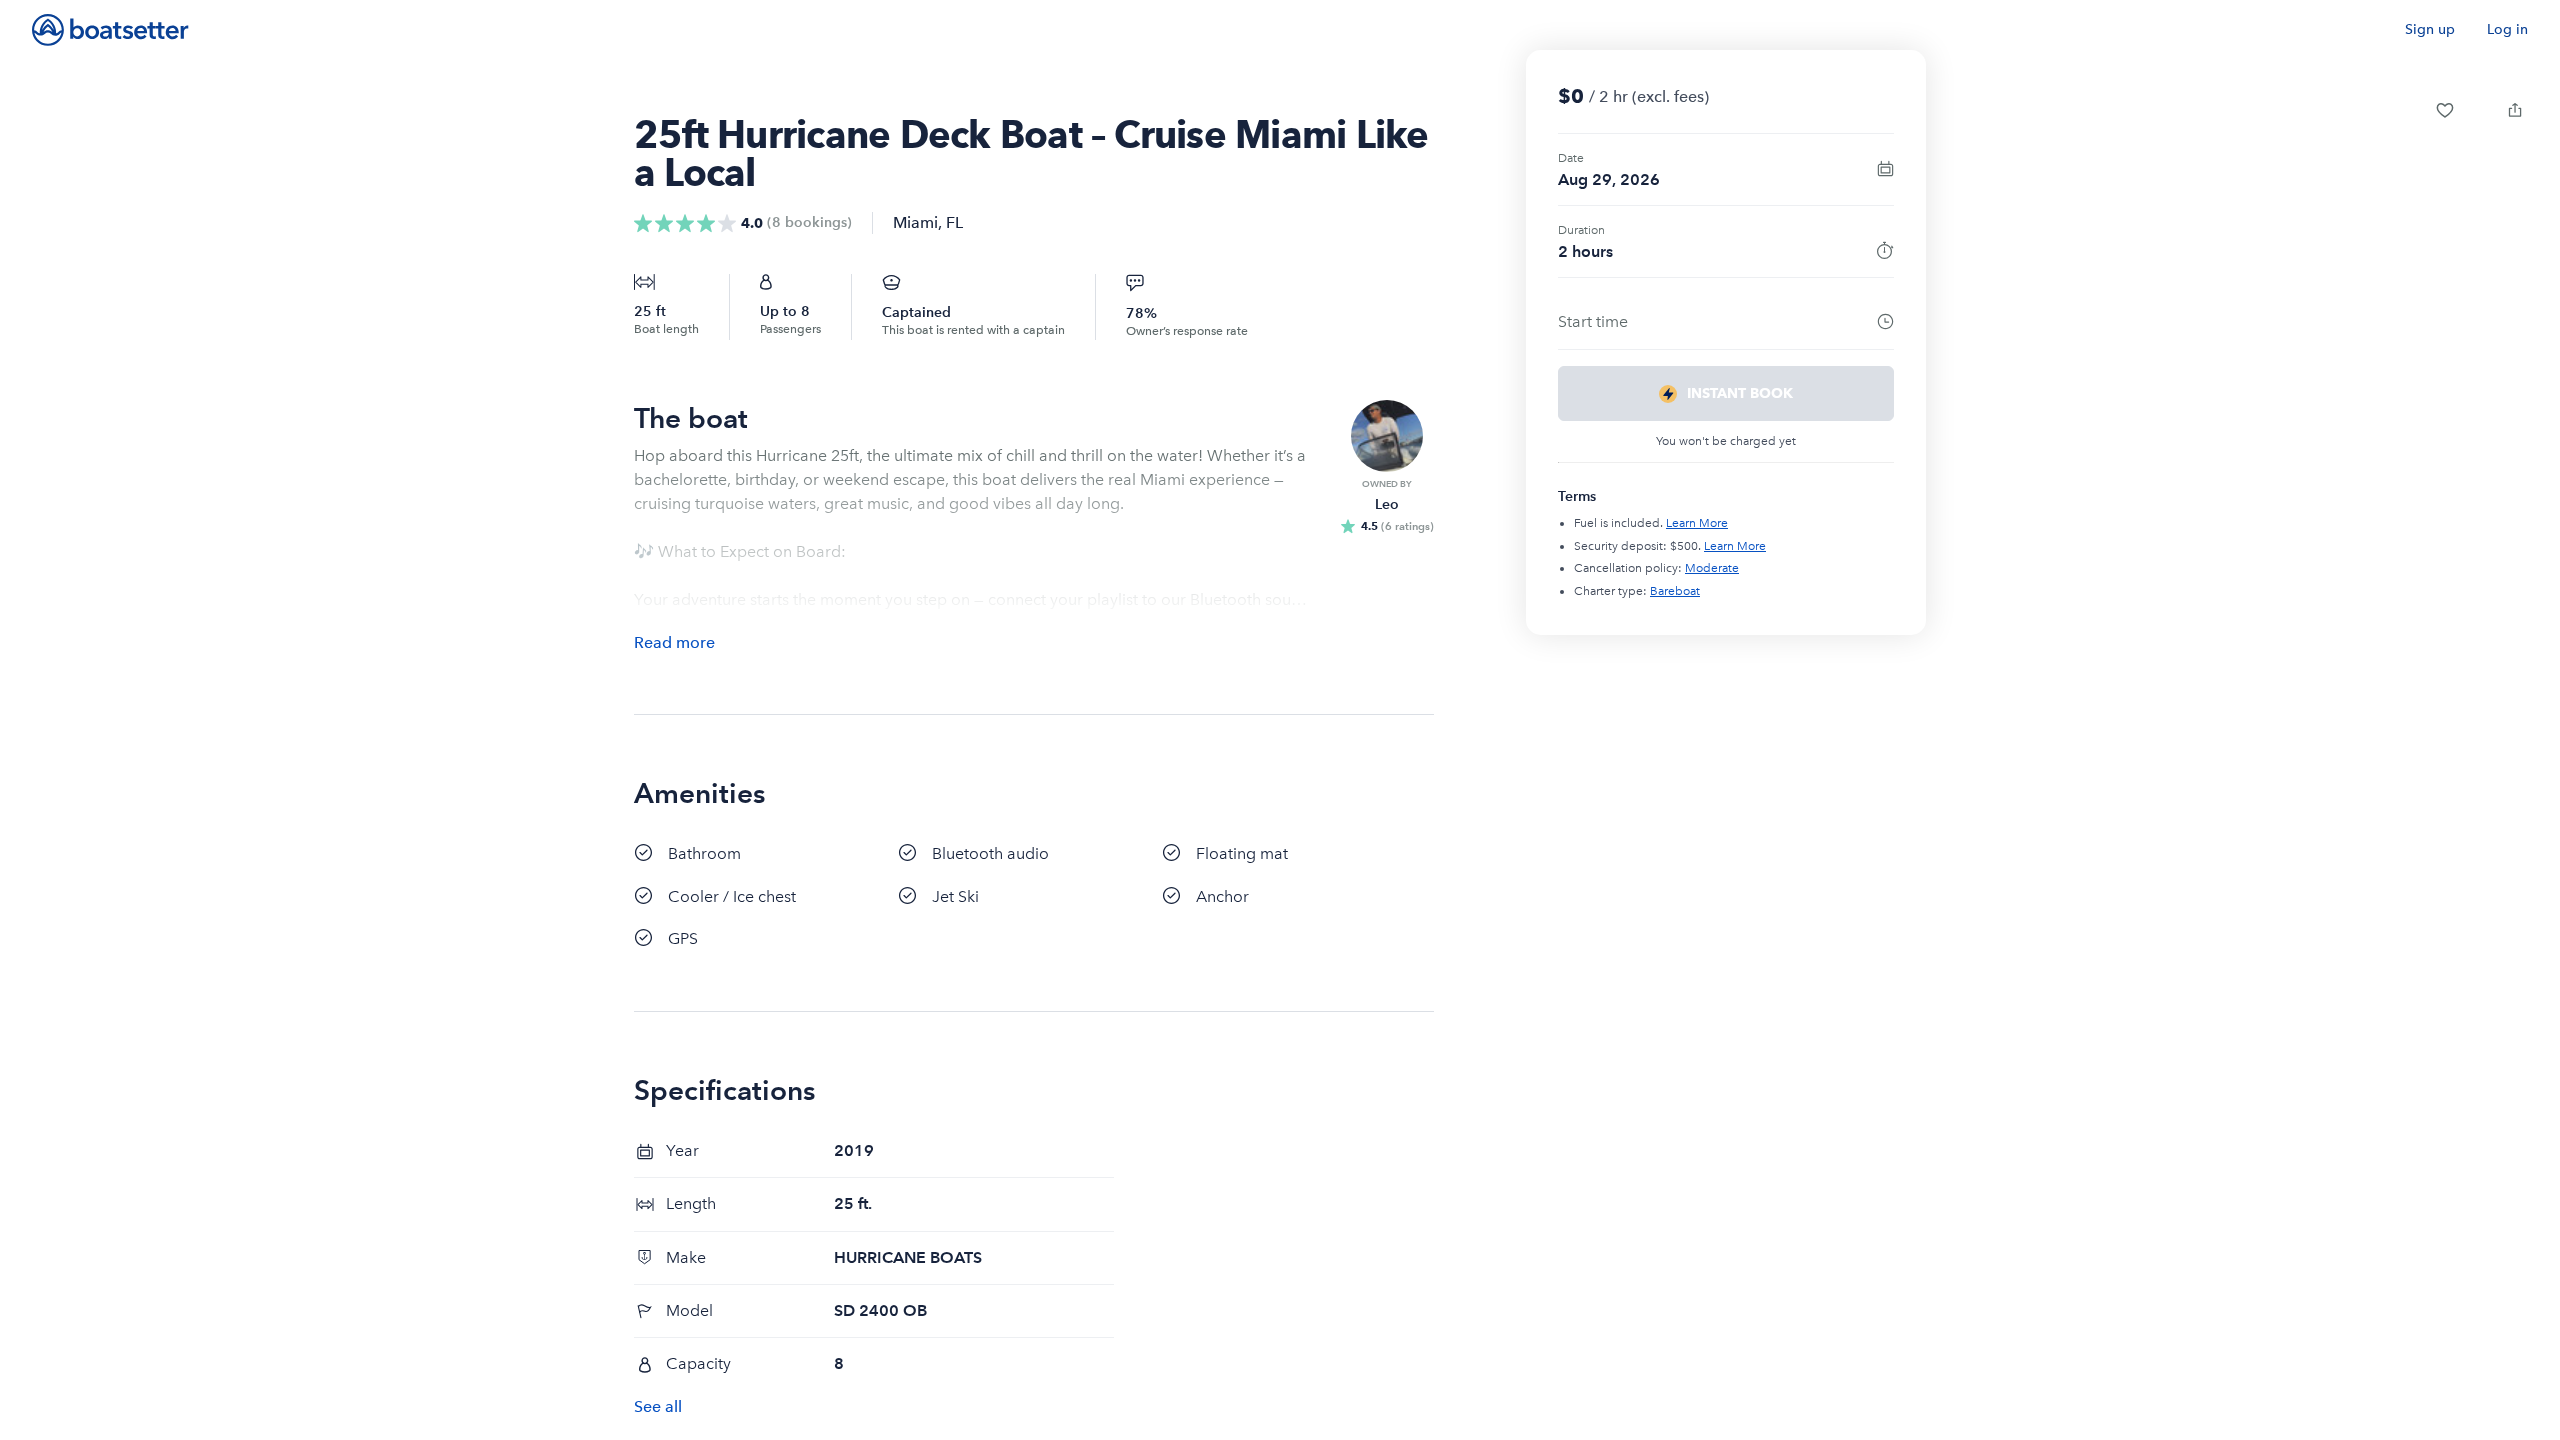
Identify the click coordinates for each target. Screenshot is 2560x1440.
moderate (1712, 568)
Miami (915, 222)
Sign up (2430, 29)
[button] (2445, 110)
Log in (2507, 29)
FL (954, 222)
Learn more (1697, 523)
